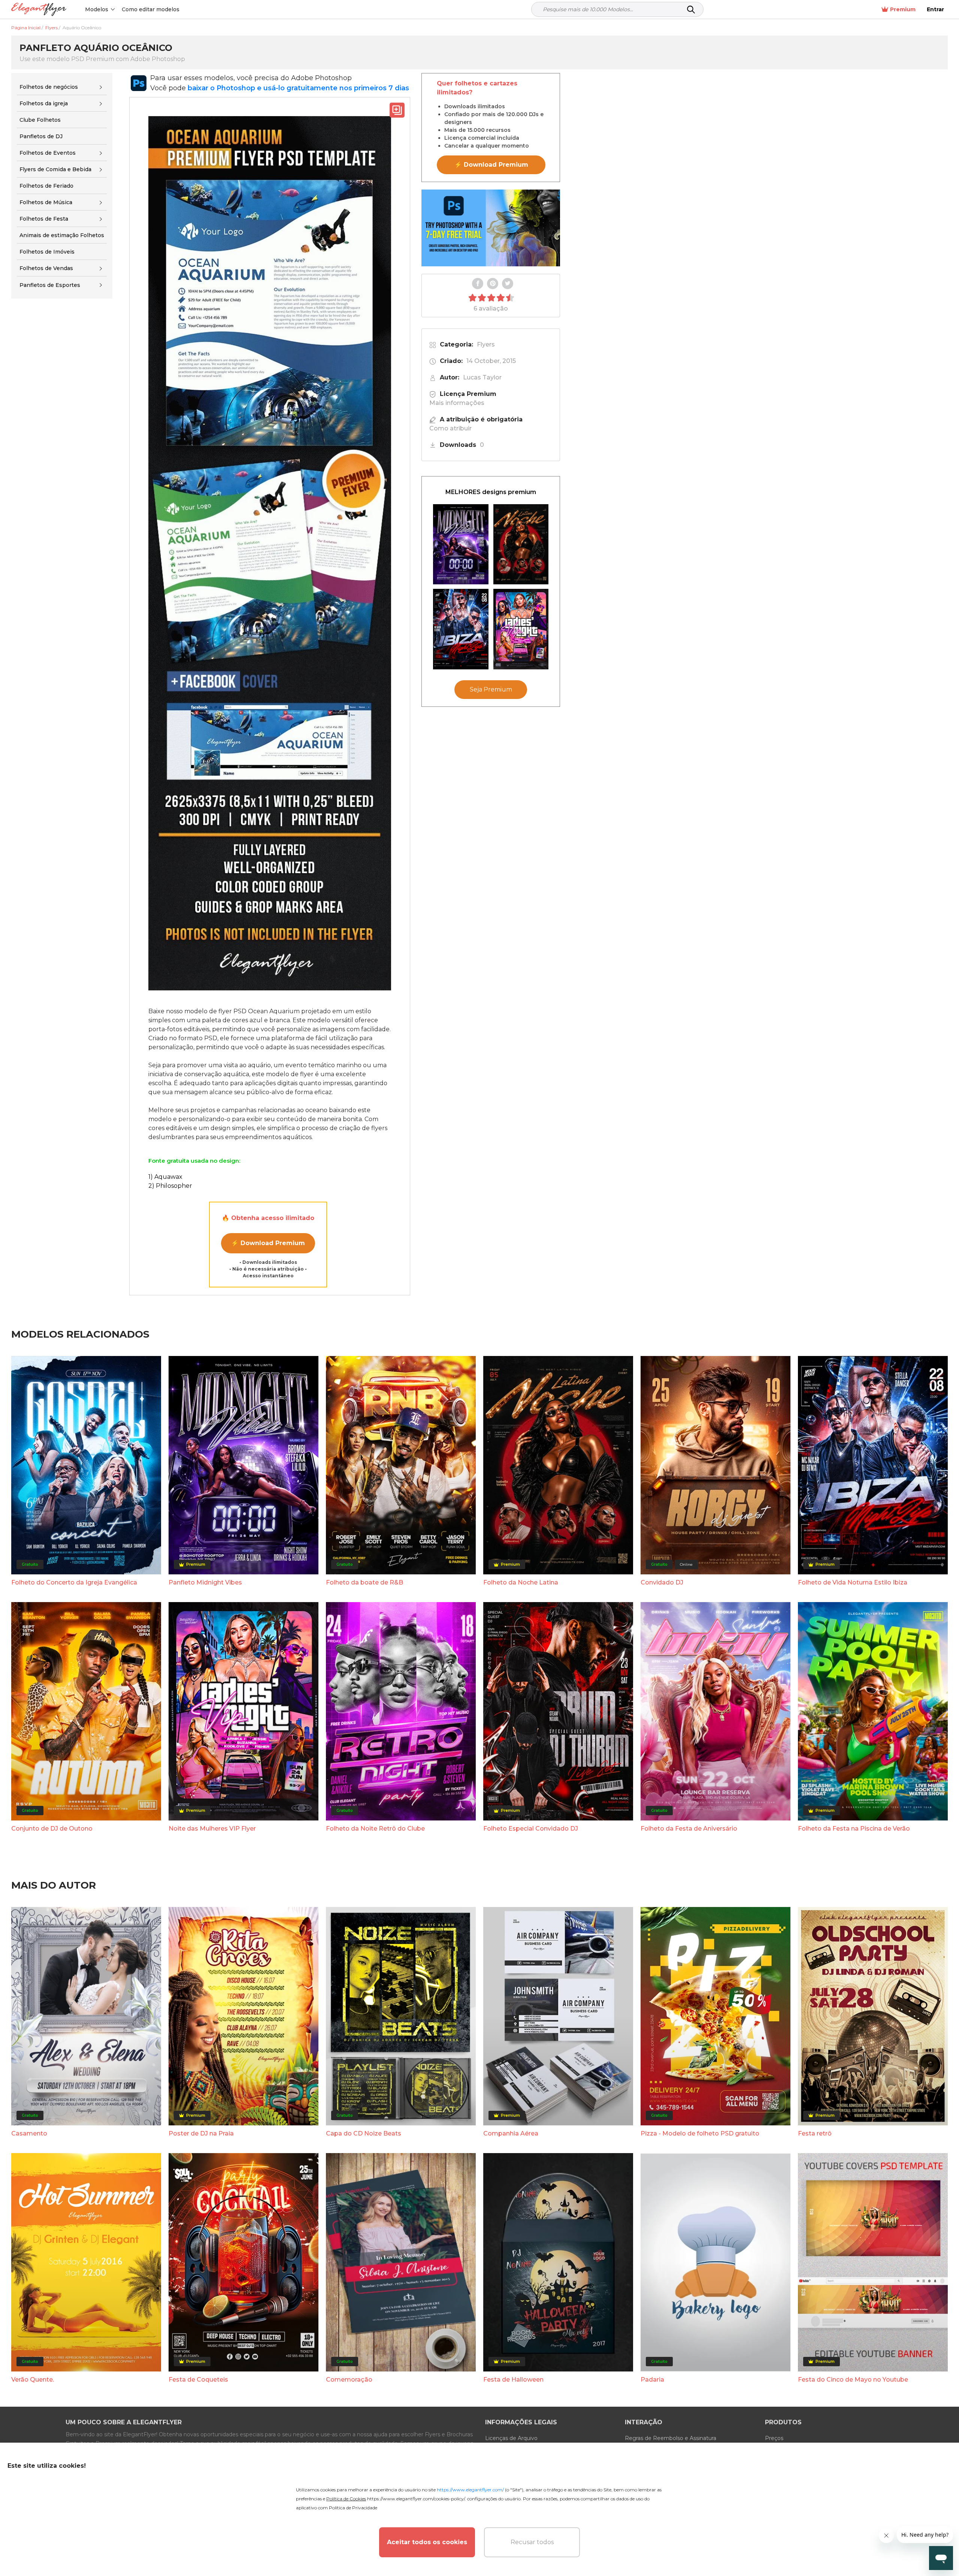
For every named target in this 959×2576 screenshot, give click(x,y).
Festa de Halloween (513, 2380)
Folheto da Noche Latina (521, 1582)
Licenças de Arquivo (511, 2438)
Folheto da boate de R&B (364, 1582)
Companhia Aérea (511, 2133)
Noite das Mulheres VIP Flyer (212, 1829)
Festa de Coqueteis (198, 2380)
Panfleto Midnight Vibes (205, 1582)
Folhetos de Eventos (48, 153)
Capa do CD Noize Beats (364, 2133)
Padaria (652, 2380)
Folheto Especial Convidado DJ (531, 1829)
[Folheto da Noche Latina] (521, 544)
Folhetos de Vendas (46, 268)
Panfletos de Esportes (50, 285)
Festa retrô (815, 2133)
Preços (774, 2438)
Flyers (486, 344)
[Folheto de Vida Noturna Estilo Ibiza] (461, 629)
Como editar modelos (151, 9)
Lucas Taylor (482, 377)
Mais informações (457, 403)
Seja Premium (491, 690)
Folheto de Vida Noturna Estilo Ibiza (853, 1582)
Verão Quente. (33, 2380)
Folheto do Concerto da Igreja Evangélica (74, 1582)
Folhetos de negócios (49, 87)
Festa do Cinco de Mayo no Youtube (853, 2380)
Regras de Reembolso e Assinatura (671, 2438)
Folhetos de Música (46, 202)
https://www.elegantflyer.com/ (470, 2490)
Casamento (29, 2133)
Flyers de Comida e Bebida (55, 169)
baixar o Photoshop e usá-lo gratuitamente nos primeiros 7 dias (298, 88)
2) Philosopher (170, 1186)
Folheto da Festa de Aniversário (689, 1829)
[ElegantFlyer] (39, 10)
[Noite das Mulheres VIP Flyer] (521, 629)
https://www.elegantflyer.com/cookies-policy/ (416, 2499)
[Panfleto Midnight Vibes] (461, 544)
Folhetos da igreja (44, 103)
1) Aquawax (165, 1177)
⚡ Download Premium (268, 1243)
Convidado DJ (662, 1582)
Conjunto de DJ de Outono (52, 1829)
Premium (903, 9)
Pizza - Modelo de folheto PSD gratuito (700, 2133)
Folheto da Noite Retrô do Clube (375, 1829)
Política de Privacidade (353, 2508)
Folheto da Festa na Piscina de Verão (854, 1829)
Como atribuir (450, 428)
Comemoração (349, 2380)
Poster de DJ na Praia (201, 2133)
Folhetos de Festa (44, 219)
